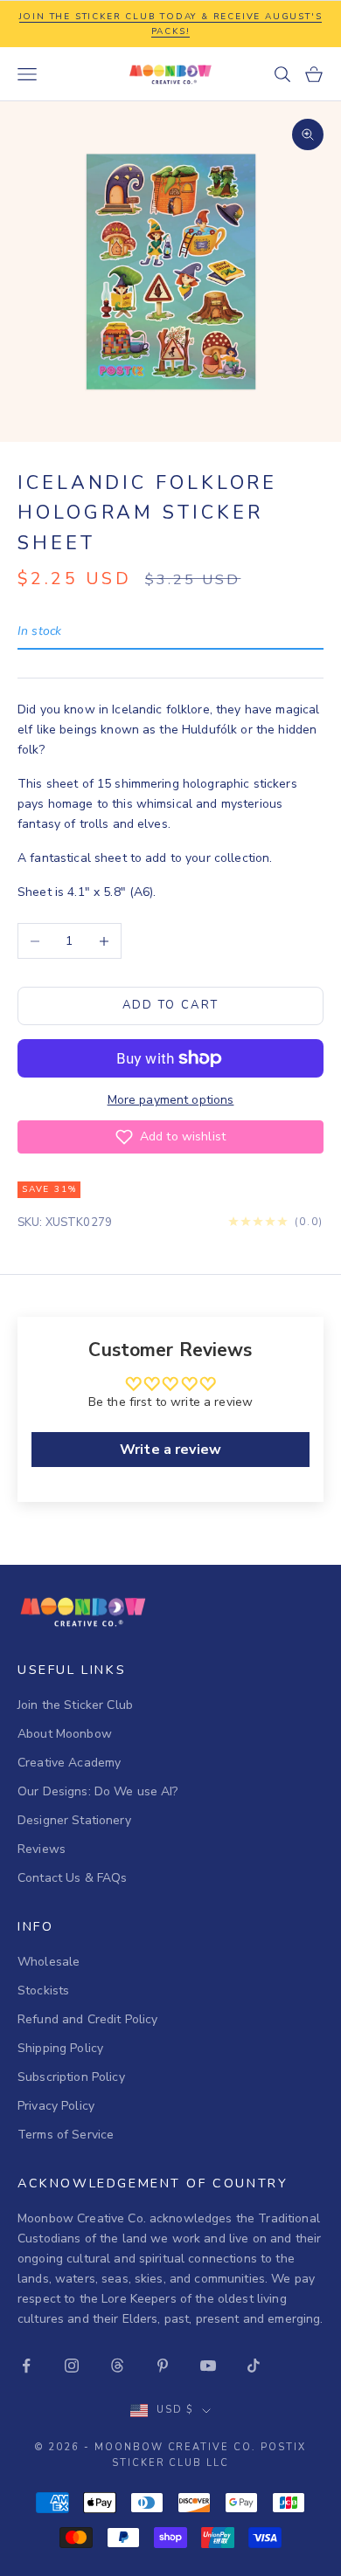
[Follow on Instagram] (72, 2366)
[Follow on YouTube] (208, 2366)
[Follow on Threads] (117, 2366)
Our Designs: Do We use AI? (98, 1791)
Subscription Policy (71, 2077)
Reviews (42, 1849)
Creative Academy (69, 1763)
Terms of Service (66, 2135)
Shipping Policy (60, 2048)
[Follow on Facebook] (26, 2366)
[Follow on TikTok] (254, 2366)
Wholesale (49, 1962)
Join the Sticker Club (75, 1705)
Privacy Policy (56, 2106)
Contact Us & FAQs (72, 1878)
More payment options (171, 1100)
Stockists (43, 1991)
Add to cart (171, 1005)
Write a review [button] (170, 1450)
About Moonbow (65, 1734)
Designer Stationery (74, 1820)
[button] (170, 1137)
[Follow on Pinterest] (163, 2366)
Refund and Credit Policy (87, 2019)
